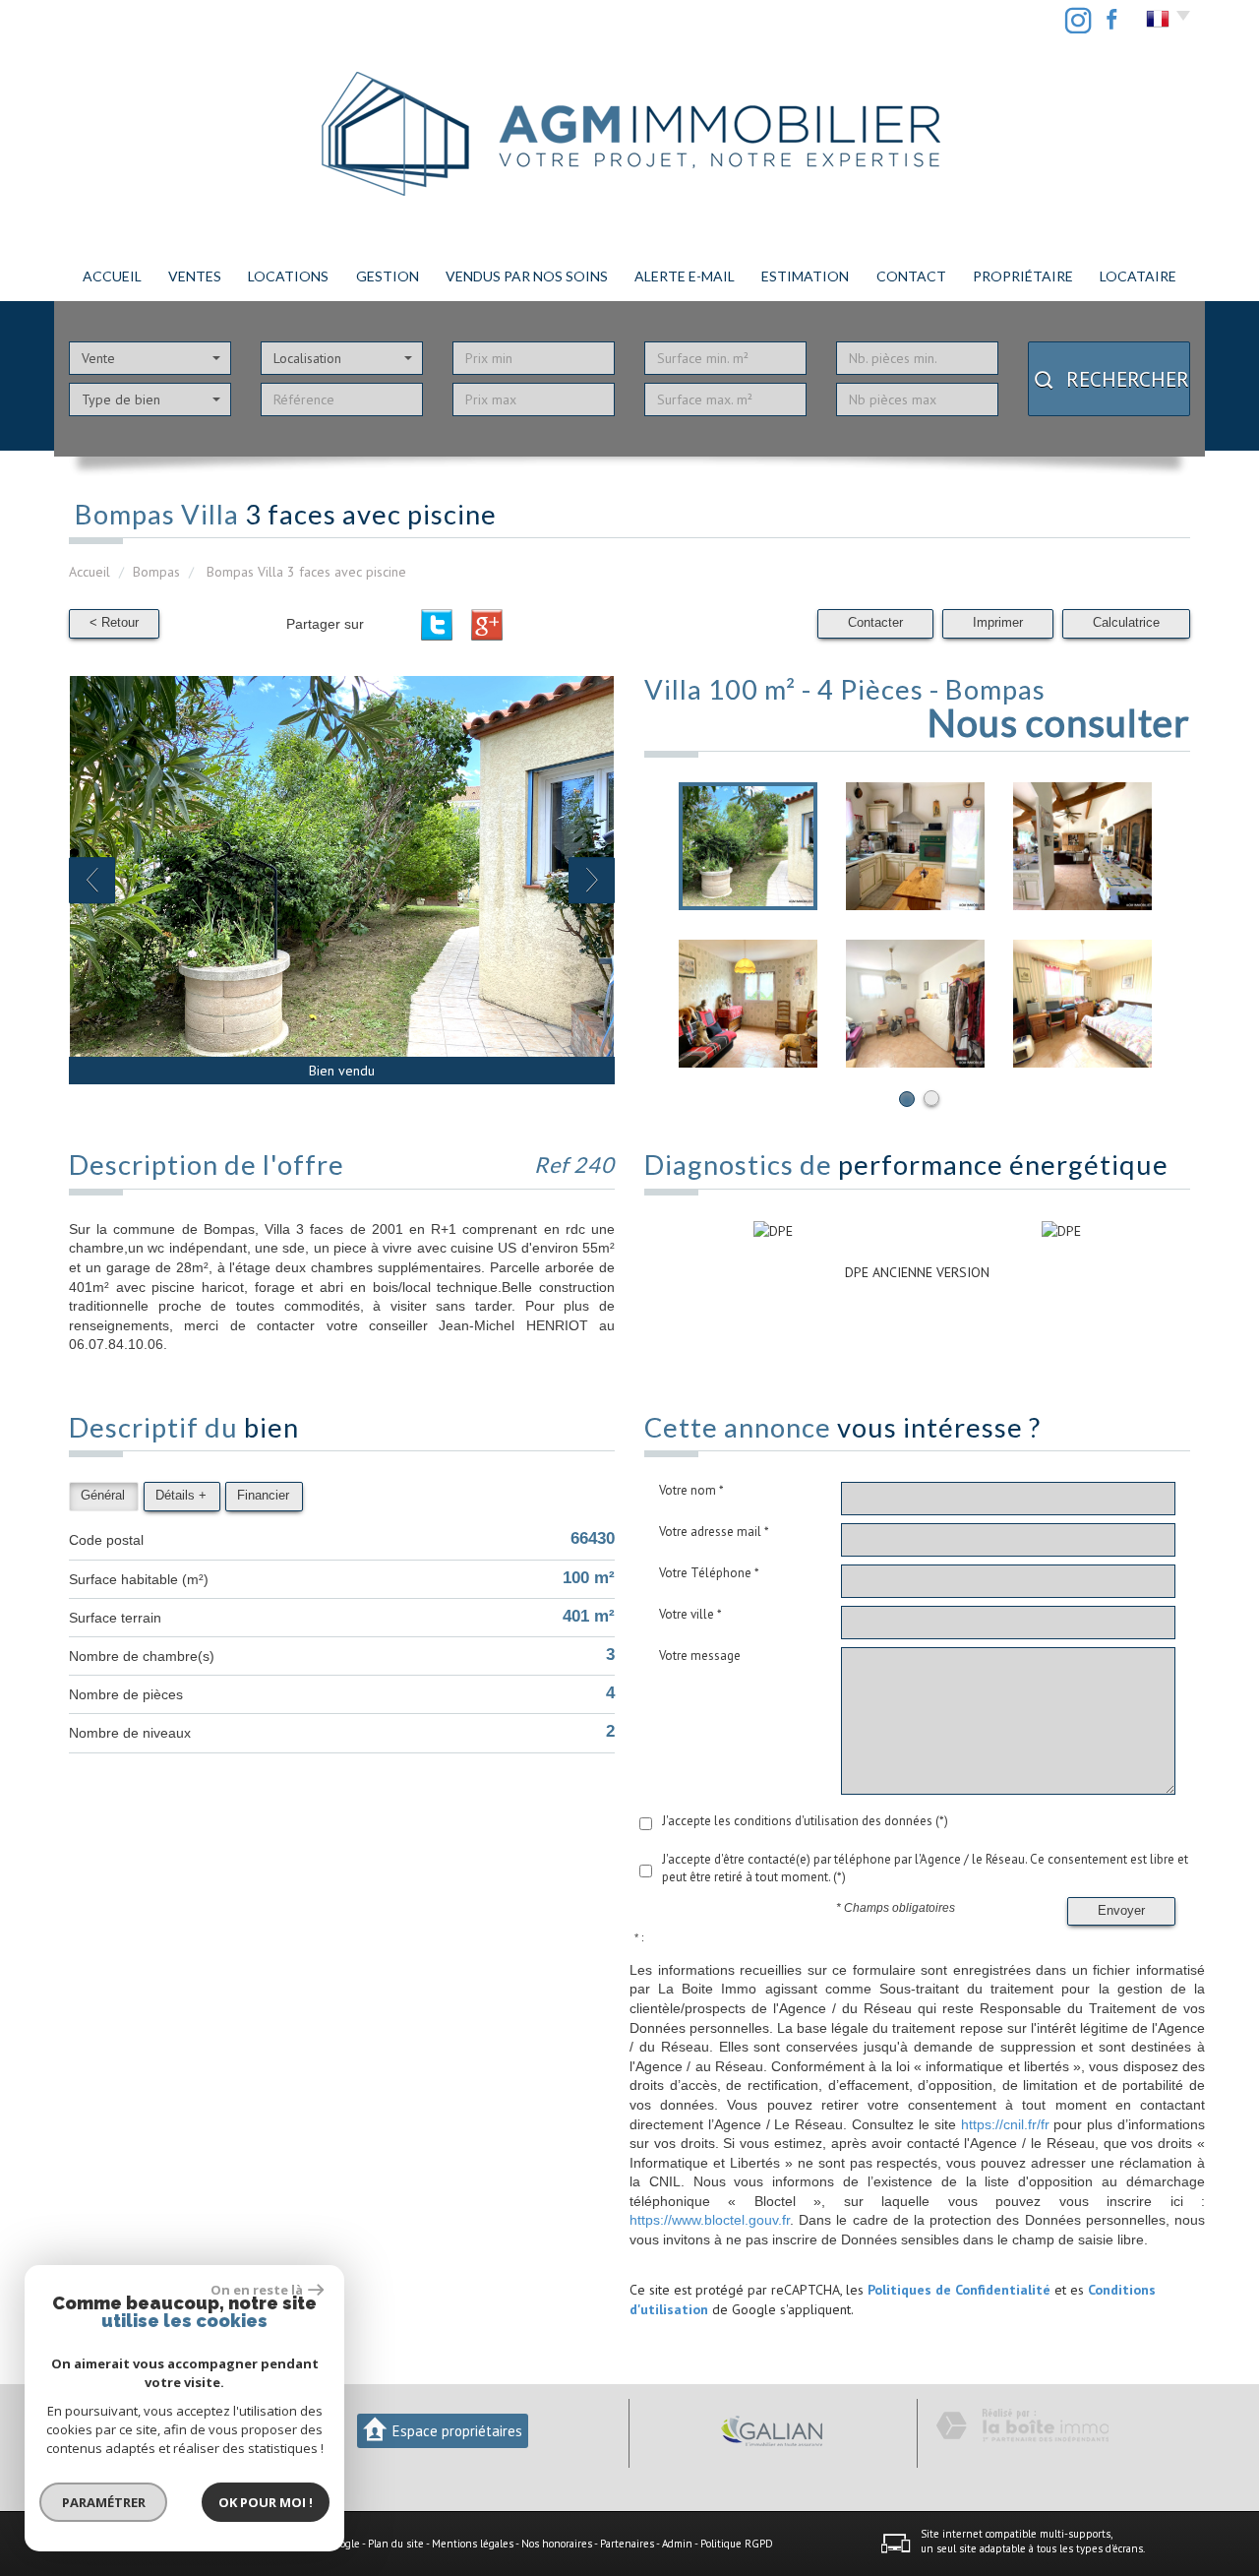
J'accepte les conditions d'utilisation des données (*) (805, 1821)
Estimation (805, 276)
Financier (263, 1496)
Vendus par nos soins (527, 276)
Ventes (195, 276)
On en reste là (257, 2290)
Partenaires (627, 2544)
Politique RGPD (737, 2544)
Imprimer (998, 623)
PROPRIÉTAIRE (1023, 276)
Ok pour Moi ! (266, 2502)
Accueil (112, 276)
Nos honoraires (557, 2544)
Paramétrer (104, 2502)
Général (103, 1496)
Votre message (700, 1656)
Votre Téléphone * (709, 1573)
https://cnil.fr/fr (1005, 2124)
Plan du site (396, 2544)
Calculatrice (1126, 623)
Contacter (875, 623)
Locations (288, 276)
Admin (677, 2544)
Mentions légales (473, 2544)
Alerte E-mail (685, 276)
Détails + (181, 1496)
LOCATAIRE (1138, 276)
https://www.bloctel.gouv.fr (710, 2220)
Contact (911, 276)
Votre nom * (691, 1490)
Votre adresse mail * (714, 1532)
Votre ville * (690, 1614)
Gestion (388, 276)
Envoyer (1121, 1911)
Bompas (156, 572)
